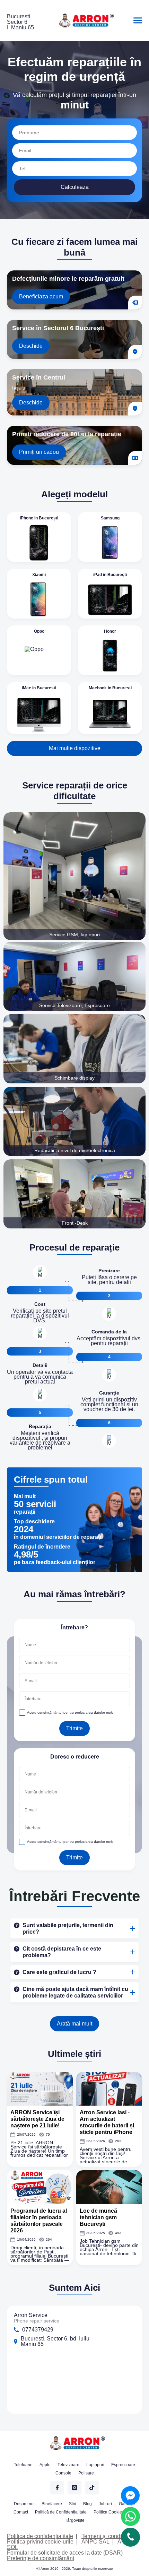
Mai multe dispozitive (75, 748)
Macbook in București (110, 688)
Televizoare (68, 2465)
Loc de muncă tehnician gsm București (98, 2217)
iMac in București (39, 688)
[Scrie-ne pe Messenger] (130, 2496)
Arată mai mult (74, 2024)
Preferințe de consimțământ (41, 2558)
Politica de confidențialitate (40, 2536)
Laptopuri (95, 2465)
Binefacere (52, 2504)
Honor (110, 631)
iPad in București (110, 575)
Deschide (31, 346)
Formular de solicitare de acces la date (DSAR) (65, 2553)
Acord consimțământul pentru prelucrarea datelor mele (70, 1712)
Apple (45, 2465)
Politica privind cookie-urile (40, 2542)
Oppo (39, 631)
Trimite (74, 1728)
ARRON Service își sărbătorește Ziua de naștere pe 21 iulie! (37, 2119)
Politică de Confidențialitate (61, 2512)
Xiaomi (39, 575)
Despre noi (24, 2504)
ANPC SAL (95, 2542)
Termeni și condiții (104, 2536)
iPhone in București (39, 518)
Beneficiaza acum (41, 296)
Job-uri (105, 2504)
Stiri (73, 2504)
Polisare (86, 2473)
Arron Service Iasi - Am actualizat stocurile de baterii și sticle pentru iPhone (107, 2122)
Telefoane (23, 2465)
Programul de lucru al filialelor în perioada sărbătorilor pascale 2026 (39, 2221)
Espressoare (123, 2465)
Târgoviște (75, 2520)
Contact (21, 2512)
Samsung (110, 518)
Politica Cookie (108, 2512)
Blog (87, 2504)
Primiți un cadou (39, 452)
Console (63, 2473)
